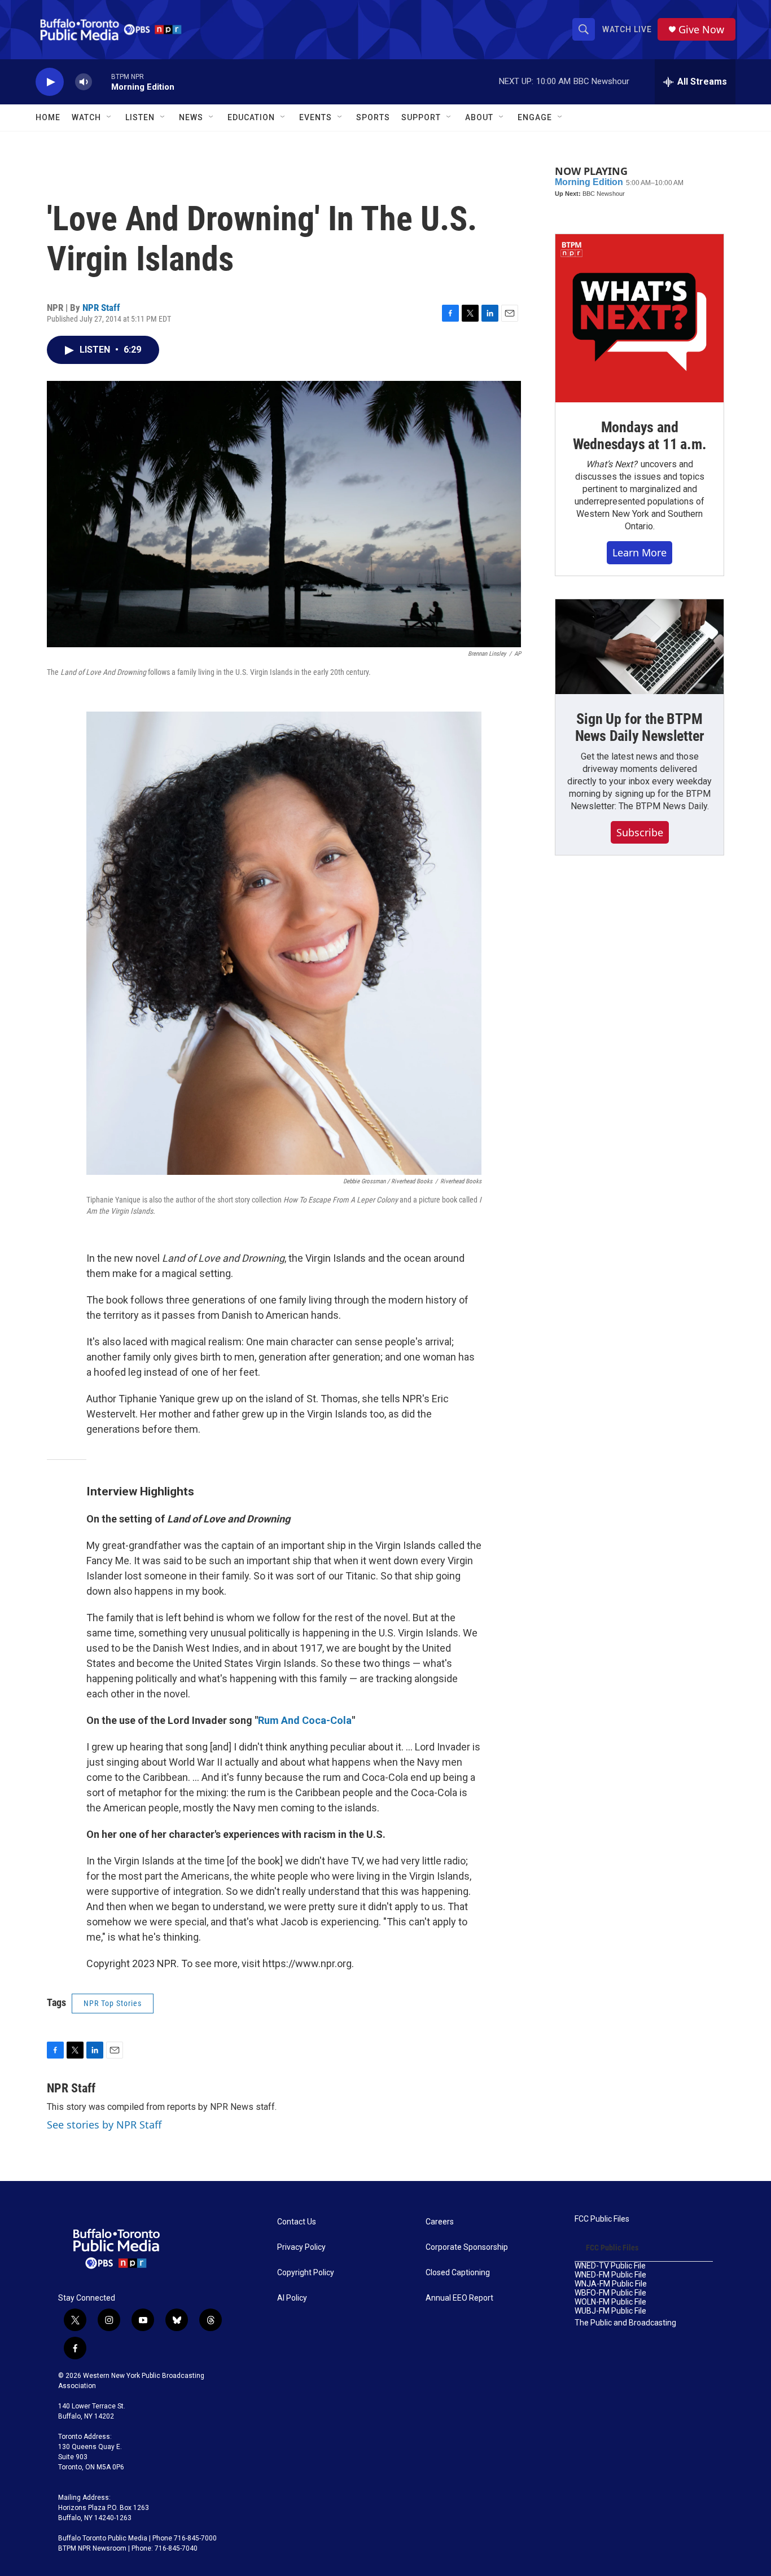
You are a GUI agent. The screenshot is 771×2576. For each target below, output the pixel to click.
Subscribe (640, 832)
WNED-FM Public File (610, 2275)
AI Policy (292, 2298)
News (191, 117)
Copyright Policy (306, 2273)
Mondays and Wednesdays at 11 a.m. (640, 436)
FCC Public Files (602, 2219)
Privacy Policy (301, 2247)
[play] (50, 82)
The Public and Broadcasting (625, 2323)
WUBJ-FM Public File (610, 2311)
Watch (86, 117)
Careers (440, 2222)
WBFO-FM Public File (610, 2293)
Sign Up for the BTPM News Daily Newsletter (640, 727)
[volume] (84, 82)
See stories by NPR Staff (104, 2125)
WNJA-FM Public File (611, 2284)
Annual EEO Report (459, 2298)
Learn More (639, 552)
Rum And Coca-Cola (305, 1720)
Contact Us (297, 2222)
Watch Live (627, 29)
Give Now (701, 30)
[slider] (102, 82)
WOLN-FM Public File (610, 2302)
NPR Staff (101, 308)
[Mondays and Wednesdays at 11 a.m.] (639, 318)
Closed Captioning (458, 2273)
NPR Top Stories (113, 2003)
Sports (373, 117)
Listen (140, 117)
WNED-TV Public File (610, 2266)
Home (48, 117)
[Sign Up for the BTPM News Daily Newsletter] (639, 647)
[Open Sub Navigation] (109, 117)
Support (421, 117)
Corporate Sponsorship (467, 2247)
